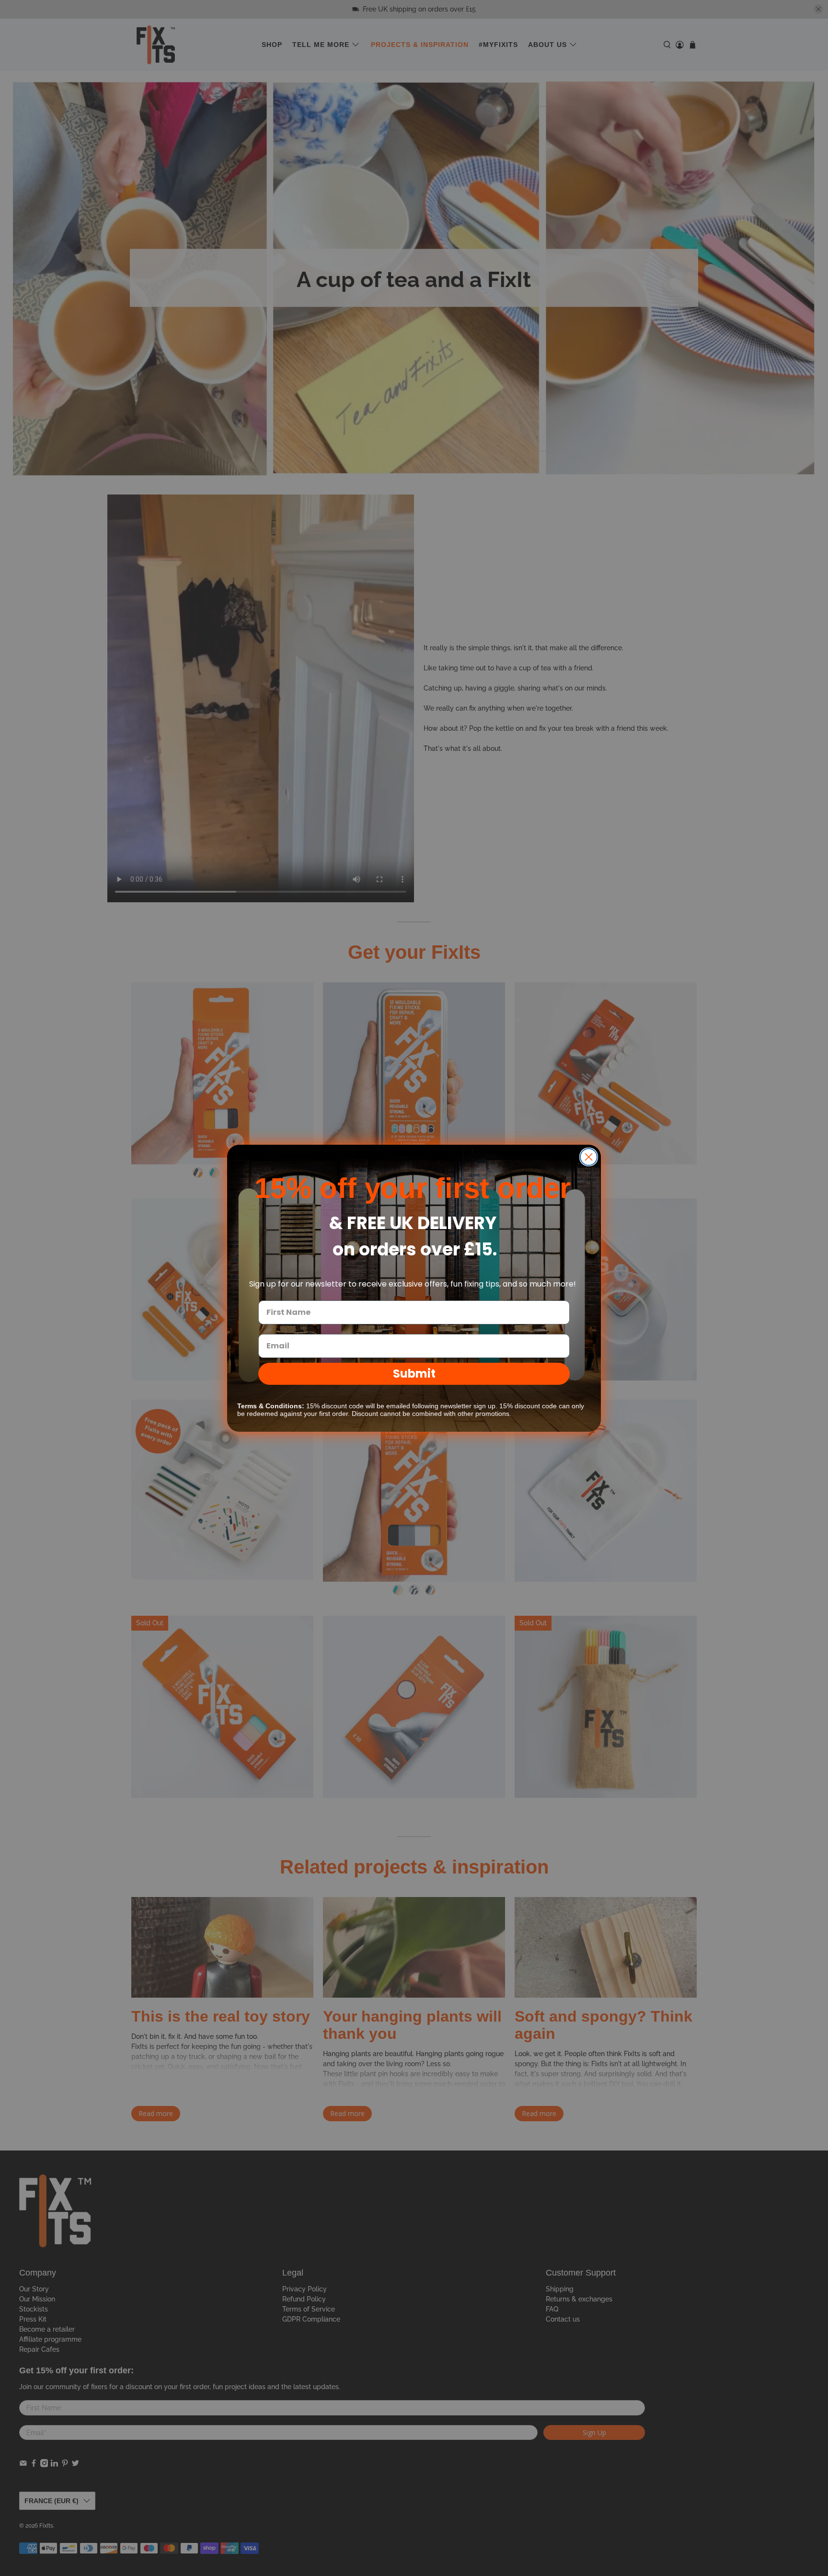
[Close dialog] (589, 1157)
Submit (414, 1374)
